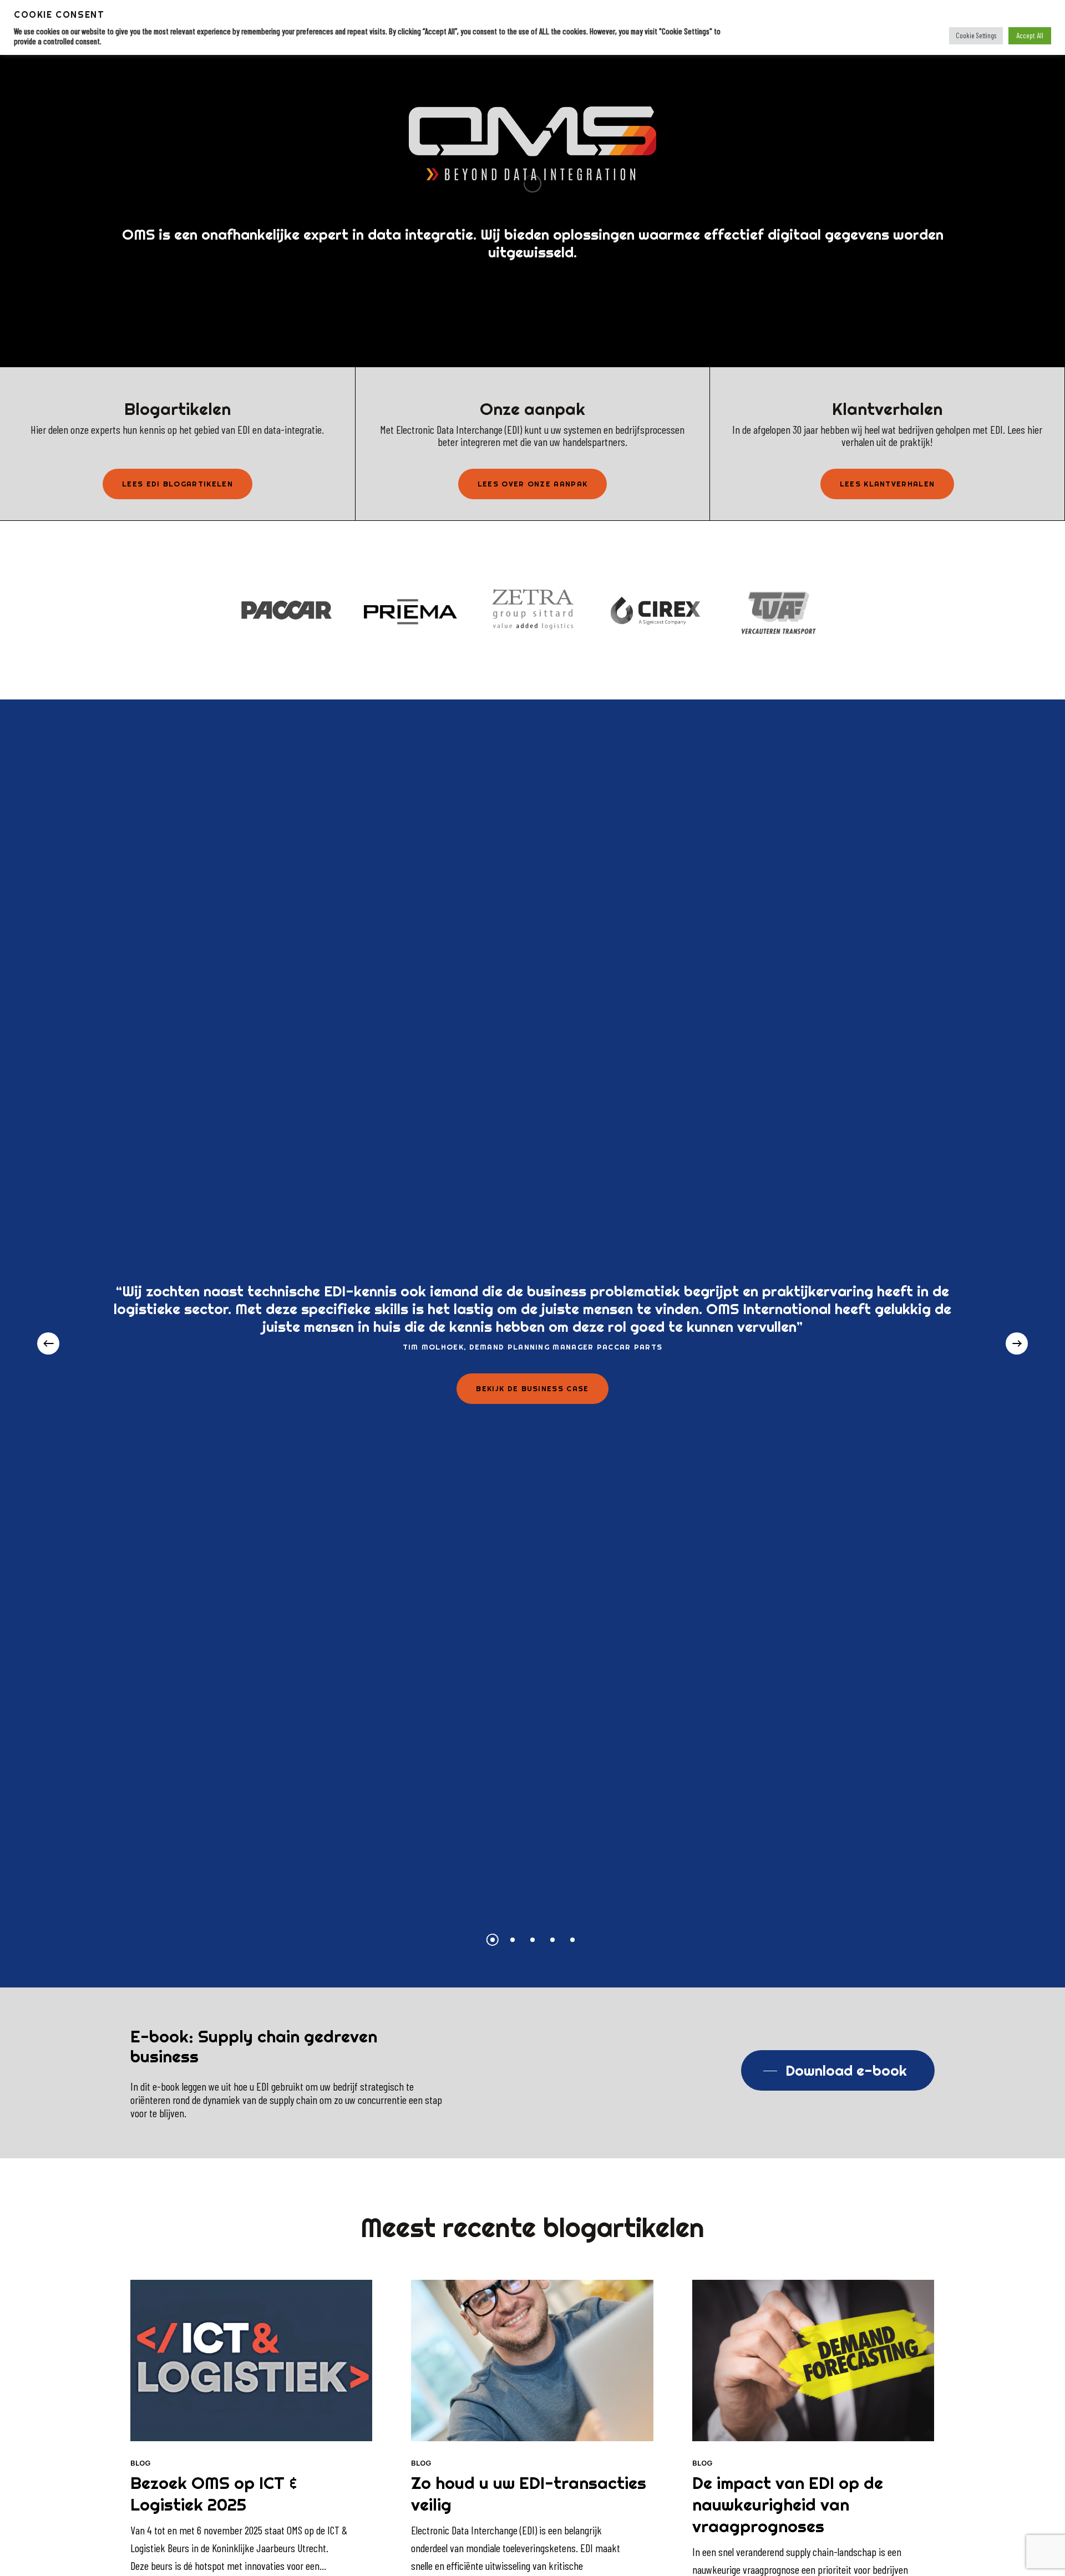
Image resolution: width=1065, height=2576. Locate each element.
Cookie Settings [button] (976, 36)
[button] (177, 484)
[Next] (1017, 1343)
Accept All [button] (1030, 35)
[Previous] (48, 1343)
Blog (140, 2463)
